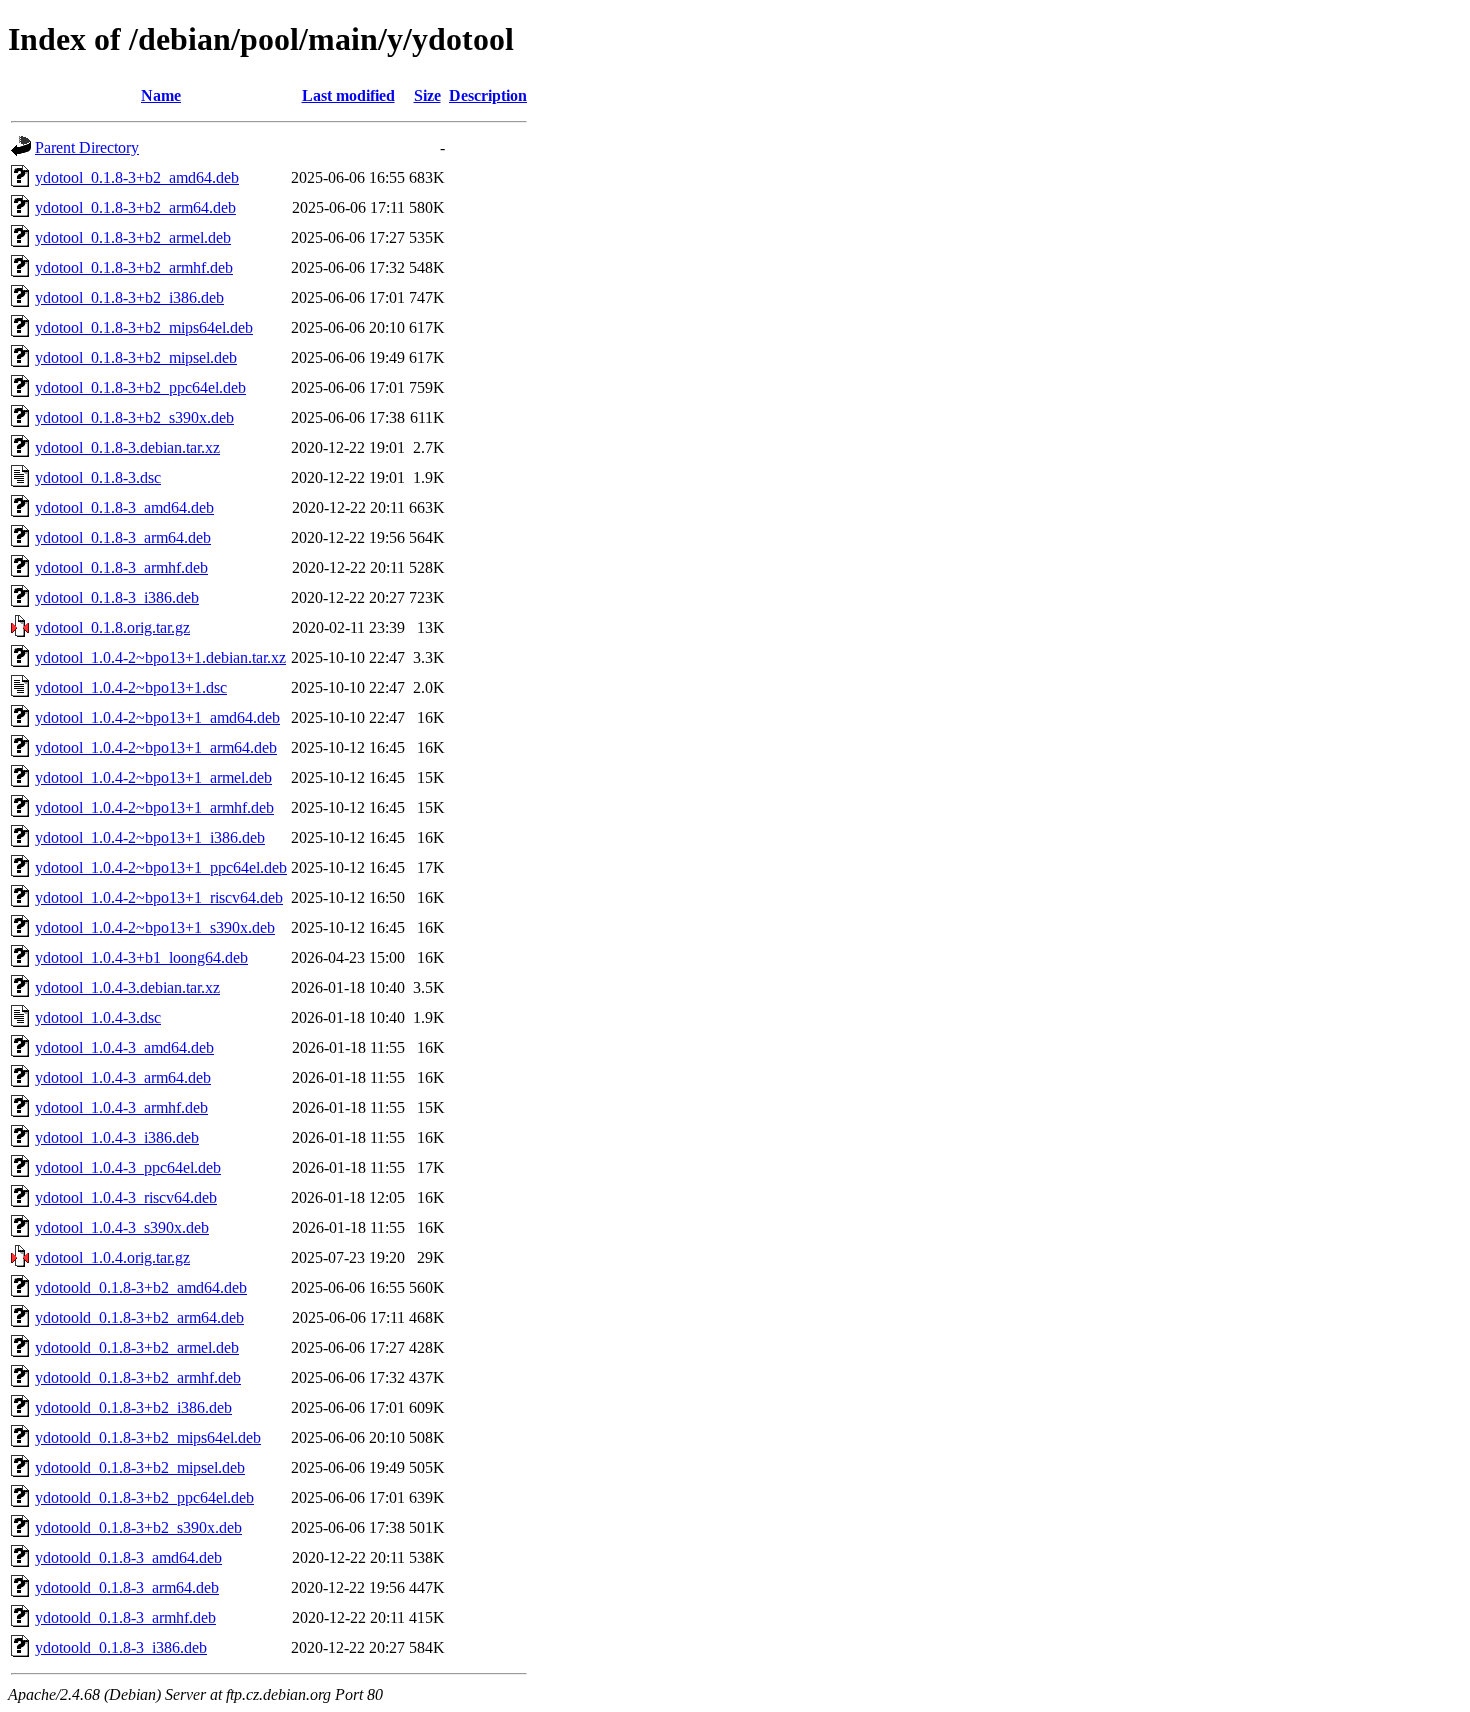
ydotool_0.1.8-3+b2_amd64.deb (137, 177)
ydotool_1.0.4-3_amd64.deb (124, 1047)
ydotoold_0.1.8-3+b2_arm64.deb (139, 1317)
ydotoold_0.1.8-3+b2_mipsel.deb (140, 1467)
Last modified (348, 95)
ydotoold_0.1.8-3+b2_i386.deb (133, 1407)
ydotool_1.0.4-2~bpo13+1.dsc (131, 687)
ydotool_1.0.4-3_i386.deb (117, 1137)
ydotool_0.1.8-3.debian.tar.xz (127, 447)
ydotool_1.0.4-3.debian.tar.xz (127, 987)
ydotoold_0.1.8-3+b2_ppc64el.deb (144, 1497)
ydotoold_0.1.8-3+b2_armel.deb (137, 1347)
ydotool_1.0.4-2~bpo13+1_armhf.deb (154, 807)
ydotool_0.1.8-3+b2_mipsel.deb (136, 357)
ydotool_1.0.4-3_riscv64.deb (126, 1197)
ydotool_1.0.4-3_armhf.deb (121, 1107)
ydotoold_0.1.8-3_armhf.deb (125, 1617)
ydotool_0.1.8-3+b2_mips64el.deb (144, 327)
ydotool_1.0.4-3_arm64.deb (123, 1077)
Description (488, 95)
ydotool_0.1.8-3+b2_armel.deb (133, 237)
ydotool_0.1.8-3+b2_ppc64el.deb (140, 387)
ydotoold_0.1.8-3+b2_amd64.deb (141, 1287)
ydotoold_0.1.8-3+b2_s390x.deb (138, 1527)
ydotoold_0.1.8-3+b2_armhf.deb (138, 1377)
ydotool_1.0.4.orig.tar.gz (112, 1257)
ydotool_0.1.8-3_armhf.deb (121, 567)
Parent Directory (87, 147)
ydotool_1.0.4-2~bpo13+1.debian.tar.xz (160, 657)
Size (427, 95)
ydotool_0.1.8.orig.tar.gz (112, 627)
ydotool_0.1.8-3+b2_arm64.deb (135, 207)
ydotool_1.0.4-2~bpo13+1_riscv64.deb (159, 897)
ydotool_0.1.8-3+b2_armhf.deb (134, 267)
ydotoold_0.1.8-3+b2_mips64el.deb (148, 1437)
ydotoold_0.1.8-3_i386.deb (121, 1647)
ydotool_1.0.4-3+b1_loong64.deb (141, 957)
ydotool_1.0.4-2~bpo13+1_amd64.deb (157, 717)
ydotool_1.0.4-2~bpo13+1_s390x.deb (155, 927)
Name (161, 95)
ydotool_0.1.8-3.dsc (98, 477)
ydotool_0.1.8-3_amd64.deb (124, 507)
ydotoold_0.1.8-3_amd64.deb (128, 1557)
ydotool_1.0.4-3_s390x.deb (122, 1227)
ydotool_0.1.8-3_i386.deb (117, 597)
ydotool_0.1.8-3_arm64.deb (123, 537)
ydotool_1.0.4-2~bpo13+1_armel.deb (153, 777)
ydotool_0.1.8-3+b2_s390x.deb (134, 417)
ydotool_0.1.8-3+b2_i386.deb (129, 297)
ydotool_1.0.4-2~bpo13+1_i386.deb (150, 837)
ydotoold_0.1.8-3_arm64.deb (127, 1587)
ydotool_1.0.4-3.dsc (98, 1017)
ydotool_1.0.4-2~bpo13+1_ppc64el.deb (161, 867)
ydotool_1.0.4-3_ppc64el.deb (128, 1167)
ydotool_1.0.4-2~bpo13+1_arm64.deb (156, 747)
